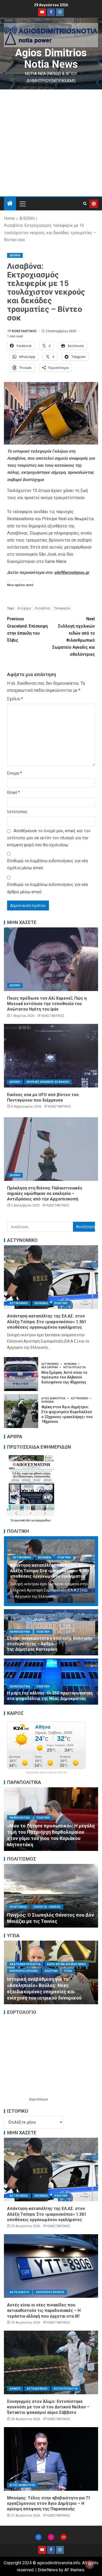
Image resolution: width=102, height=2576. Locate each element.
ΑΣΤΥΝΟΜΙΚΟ (19, 1303)
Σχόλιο (15, 699)
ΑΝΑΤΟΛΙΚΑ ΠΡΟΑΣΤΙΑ (25, 1964)
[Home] (10, 204)
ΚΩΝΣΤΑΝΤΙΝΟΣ (25, 331)
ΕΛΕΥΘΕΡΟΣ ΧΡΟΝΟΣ (24, 1971)
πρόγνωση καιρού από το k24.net (46, 1772)
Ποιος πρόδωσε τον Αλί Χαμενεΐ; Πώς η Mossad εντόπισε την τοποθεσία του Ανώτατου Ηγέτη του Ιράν (47, 1004)
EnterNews (48, 2570)
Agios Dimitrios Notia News (51, 59)
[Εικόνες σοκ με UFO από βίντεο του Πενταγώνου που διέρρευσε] (51, 1056)
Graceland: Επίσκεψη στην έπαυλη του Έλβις (27, 630)
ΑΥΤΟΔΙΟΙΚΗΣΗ (37, 2389)
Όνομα (15, 773)
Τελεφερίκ (62, 608)
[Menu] (22, 204)
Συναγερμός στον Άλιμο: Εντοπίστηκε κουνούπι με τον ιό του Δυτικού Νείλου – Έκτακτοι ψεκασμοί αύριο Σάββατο (48, 2407)
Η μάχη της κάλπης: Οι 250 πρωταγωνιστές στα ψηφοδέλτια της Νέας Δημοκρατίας (50, 1696)
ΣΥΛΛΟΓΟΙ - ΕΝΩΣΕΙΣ (47, 1907)
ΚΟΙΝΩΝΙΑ (41, 1303)
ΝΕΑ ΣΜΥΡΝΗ (50, 1367)
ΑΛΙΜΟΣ (15, 2389)
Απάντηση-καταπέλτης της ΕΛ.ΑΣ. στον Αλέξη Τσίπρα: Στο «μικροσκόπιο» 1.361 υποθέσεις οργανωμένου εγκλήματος (47, 1322)
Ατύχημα (24, 608)
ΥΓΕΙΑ (68, 1971)
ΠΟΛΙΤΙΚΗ (61, 1303)
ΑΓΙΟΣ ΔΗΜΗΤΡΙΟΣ (54, 1398)
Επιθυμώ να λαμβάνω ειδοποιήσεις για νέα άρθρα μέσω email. (47, 888)
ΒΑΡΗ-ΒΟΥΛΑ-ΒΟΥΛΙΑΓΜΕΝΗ (66, 1964)
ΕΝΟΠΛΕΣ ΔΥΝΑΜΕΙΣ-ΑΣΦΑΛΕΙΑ (48, 1082)
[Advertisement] (51, 143)
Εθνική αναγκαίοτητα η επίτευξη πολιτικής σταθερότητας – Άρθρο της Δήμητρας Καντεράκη (50, 1644)
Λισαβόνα (42, 608)
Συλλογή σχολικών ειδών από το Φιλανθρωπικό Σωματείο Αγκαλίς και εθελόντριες (74, 637)
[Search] (85, 204)
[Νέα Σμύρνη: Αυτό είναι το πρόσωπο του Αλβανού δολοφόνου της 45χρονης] (21, 1374)
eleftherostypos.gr (72, 572)
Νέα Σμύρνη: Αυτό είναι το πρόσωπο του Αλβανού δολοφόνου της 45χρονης (64, 1377)
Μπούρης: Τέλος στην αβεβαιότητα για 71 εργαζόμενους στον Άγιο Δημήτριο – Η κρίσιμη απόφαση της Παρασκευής (49, 2504)
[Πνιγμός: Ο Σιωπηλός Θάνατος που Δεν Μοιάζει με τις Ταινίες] (51, 1896)
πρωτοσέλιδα (22, 1520)
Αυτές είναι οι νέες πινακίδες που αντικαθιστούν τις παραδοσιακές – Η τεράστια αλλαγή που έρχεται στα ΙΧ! (44, 2311)
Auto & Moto (20, 2292)
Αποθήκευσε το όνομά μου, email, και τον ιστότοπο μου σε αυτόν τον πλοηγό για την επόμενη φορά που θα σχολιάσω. (49, 838)
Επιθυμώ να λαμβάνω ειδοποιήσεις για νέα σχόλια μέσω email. (47, 864)
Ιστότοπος (17, 812)
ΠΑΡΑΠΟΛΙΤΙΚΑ (20, 1632)
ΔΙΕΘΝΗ (15, 255)
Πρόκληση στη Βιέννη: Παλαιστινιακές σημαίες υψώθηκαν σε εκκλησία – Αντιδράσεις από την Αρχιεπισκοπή (45, 1194)
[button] (22, 204)
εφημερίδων (43, 1520)
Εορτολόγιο (39, 2099)
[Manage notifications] (90, 2565)
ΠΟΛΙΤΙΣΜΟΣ (18, 1907)
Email (13, 792)
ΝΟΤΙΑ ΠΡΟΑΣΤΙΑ (75, 1367)
